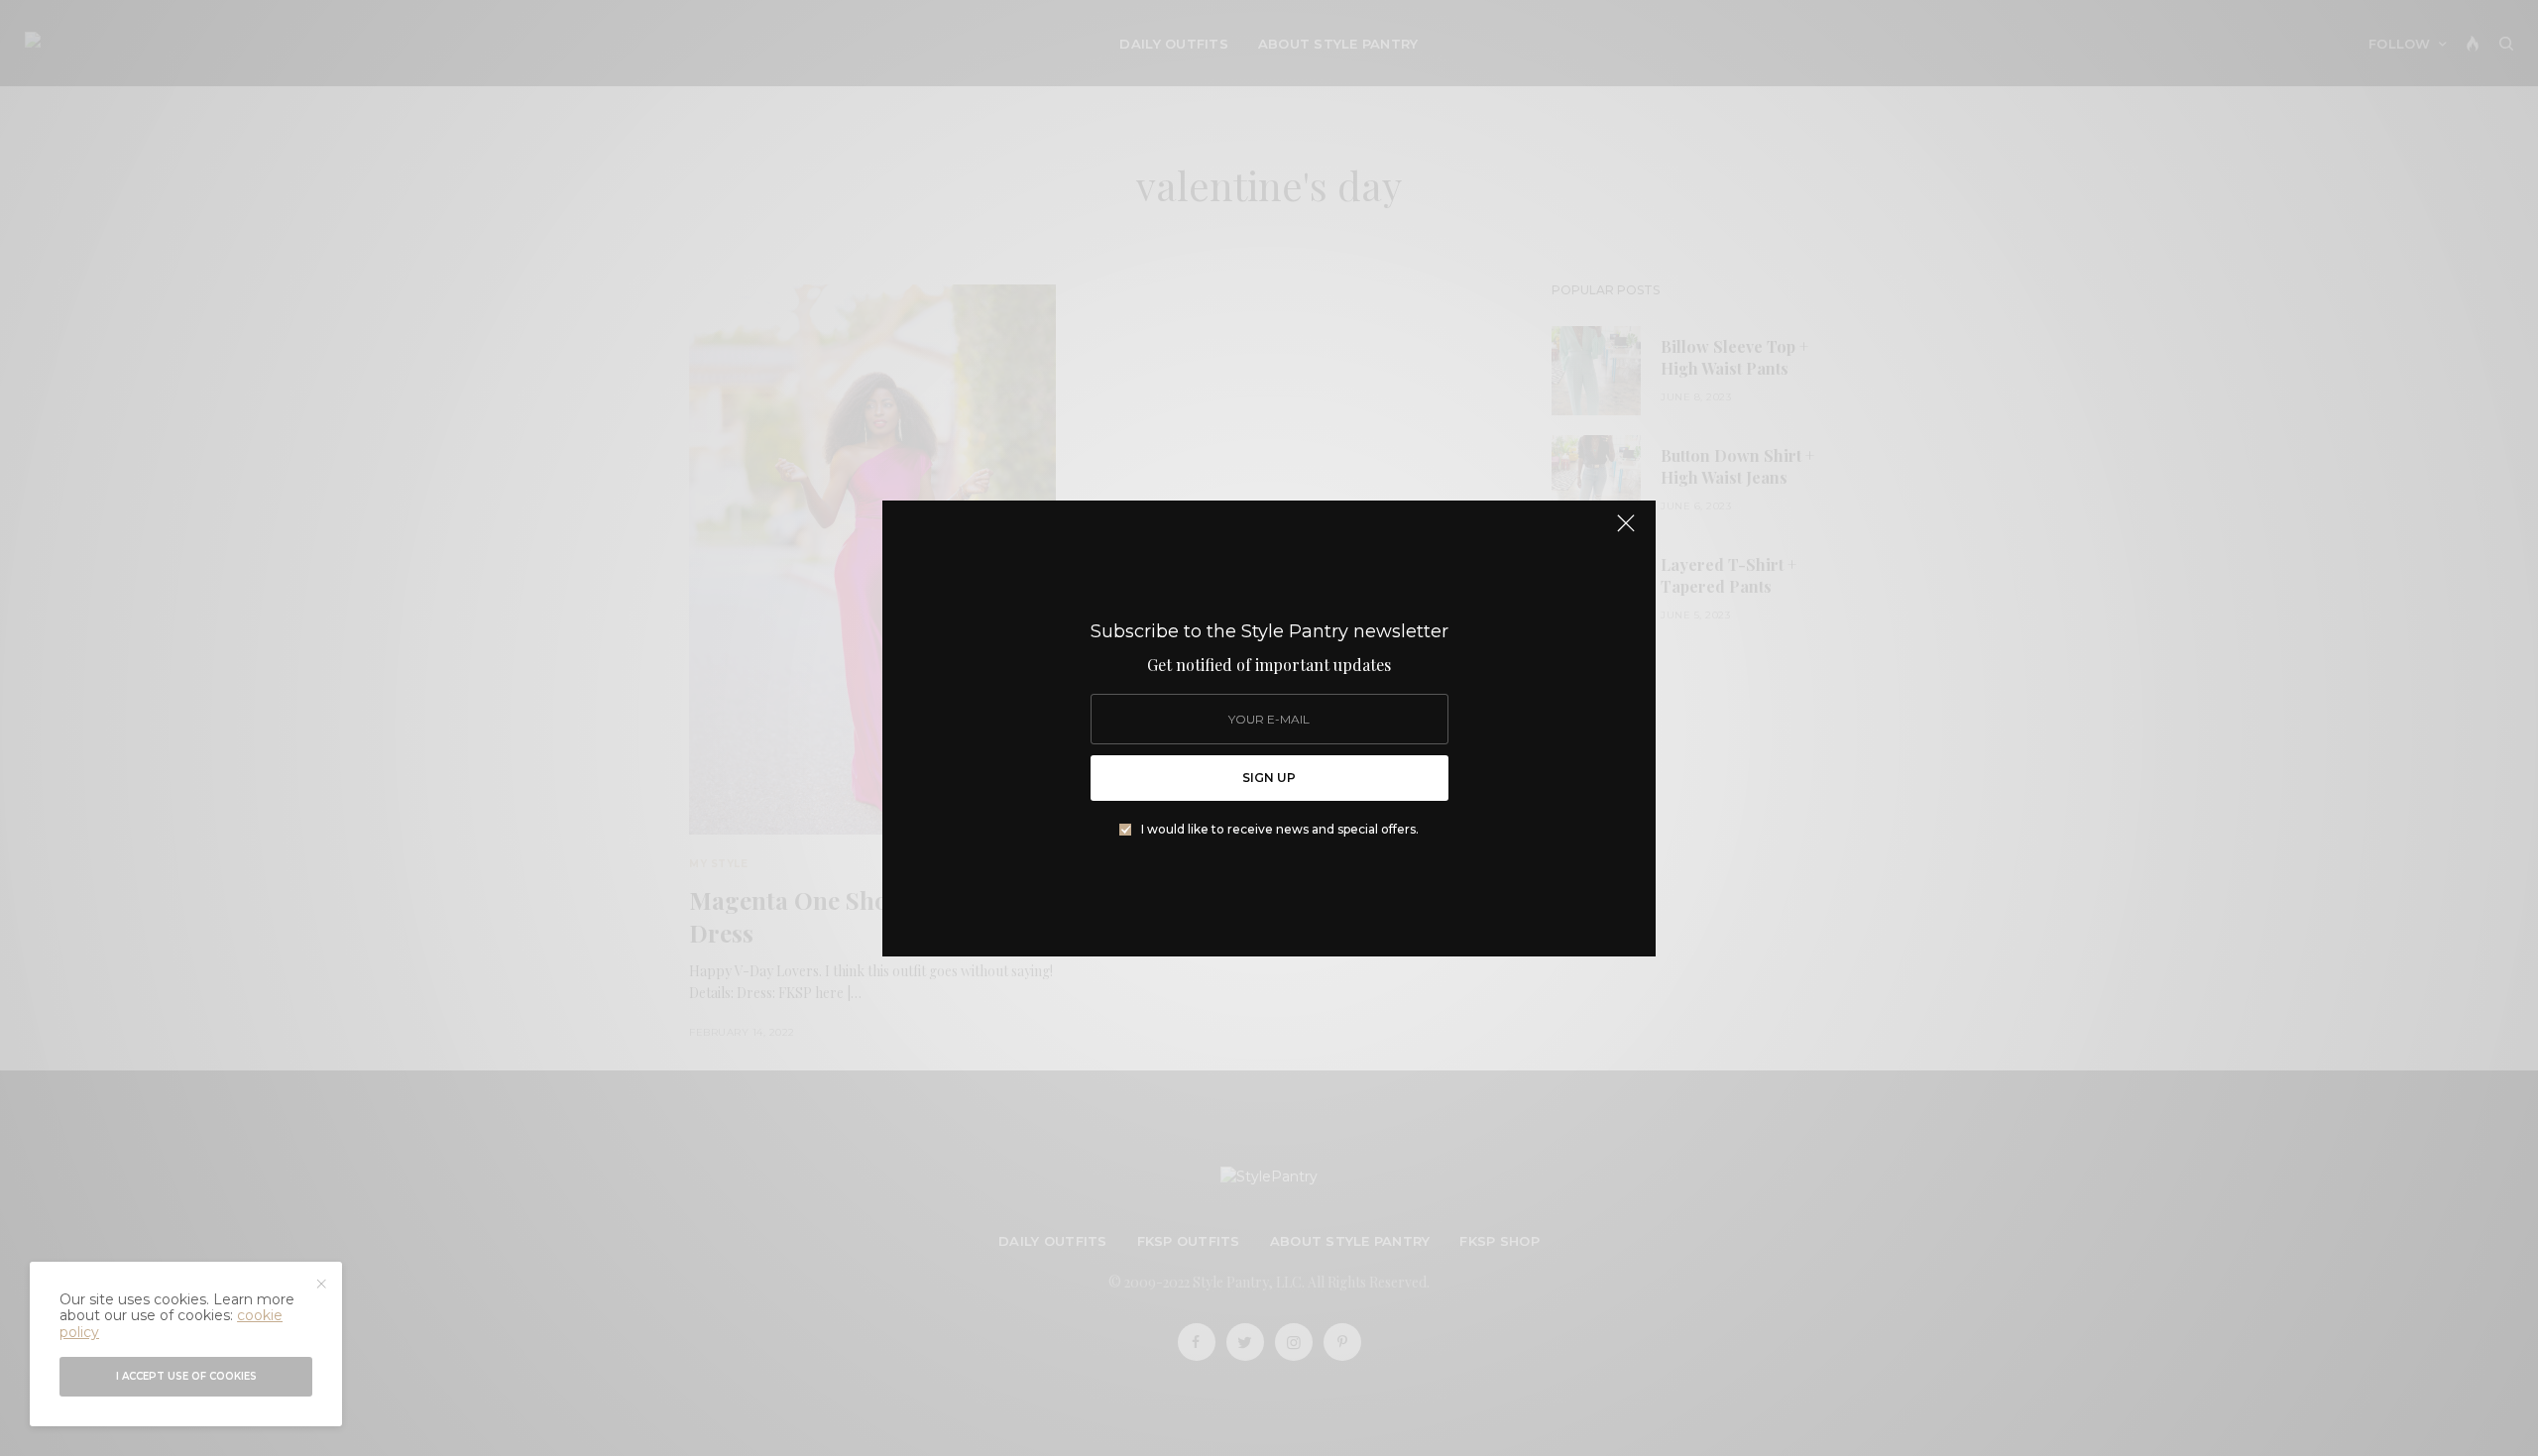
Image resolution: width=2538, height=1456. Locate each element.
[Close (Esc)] (1626, 532)
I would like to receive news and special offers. (1280, 830)
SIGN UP (1269, 778)
